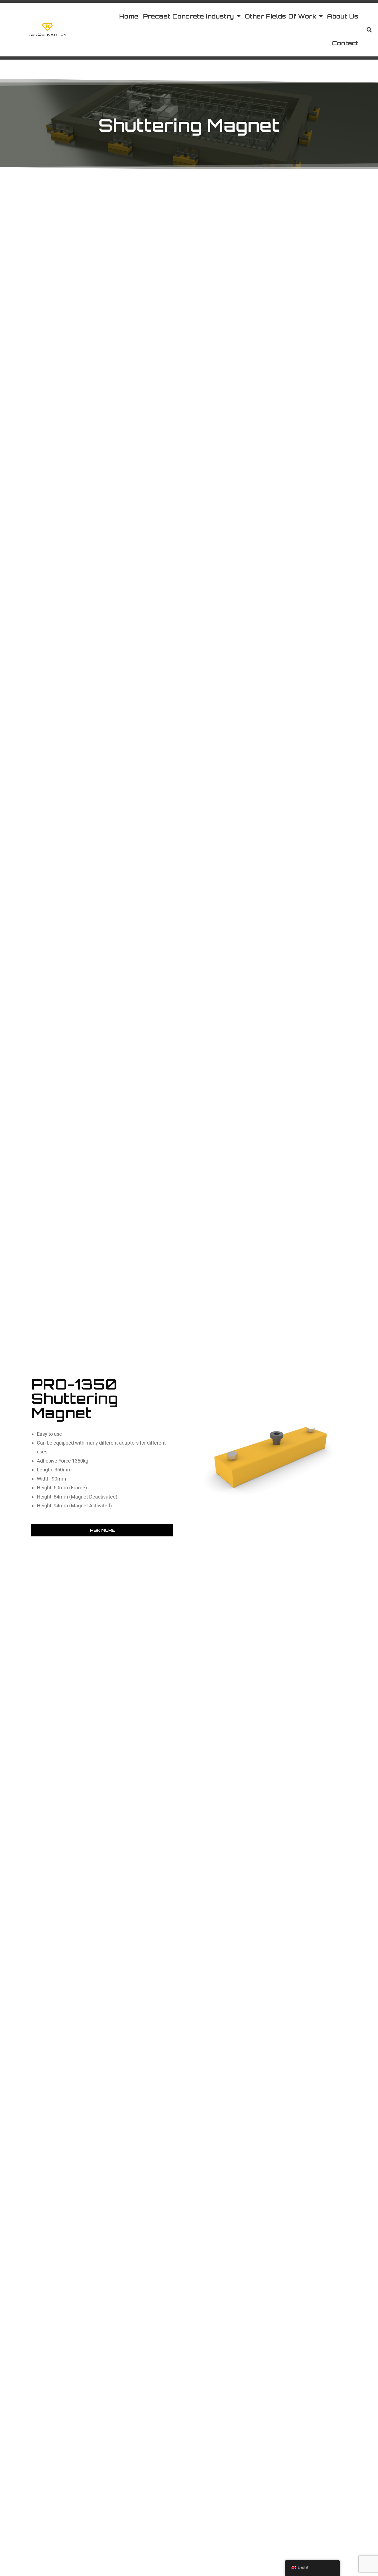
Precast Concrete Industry (189, 16)
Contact (345, 43)
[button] (369, 30)
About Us (343, 16)
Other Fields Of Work (281, 16)
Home (129, 16)
